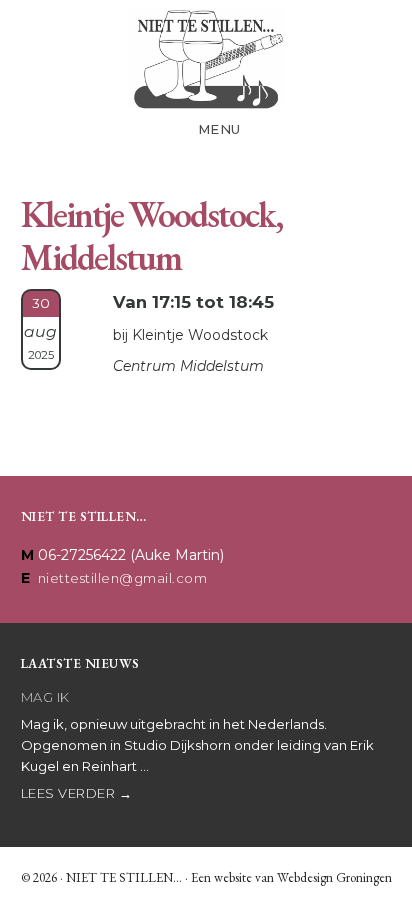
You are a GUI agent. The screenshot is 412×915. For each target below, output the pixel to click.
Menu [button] (219, 129)
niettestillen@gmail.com (123, 578)
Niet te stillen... (206, 59)
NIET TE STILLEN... (124, 877)
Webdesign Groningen (334, 877)
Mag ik (45, 697)
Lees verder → (77, 793)
